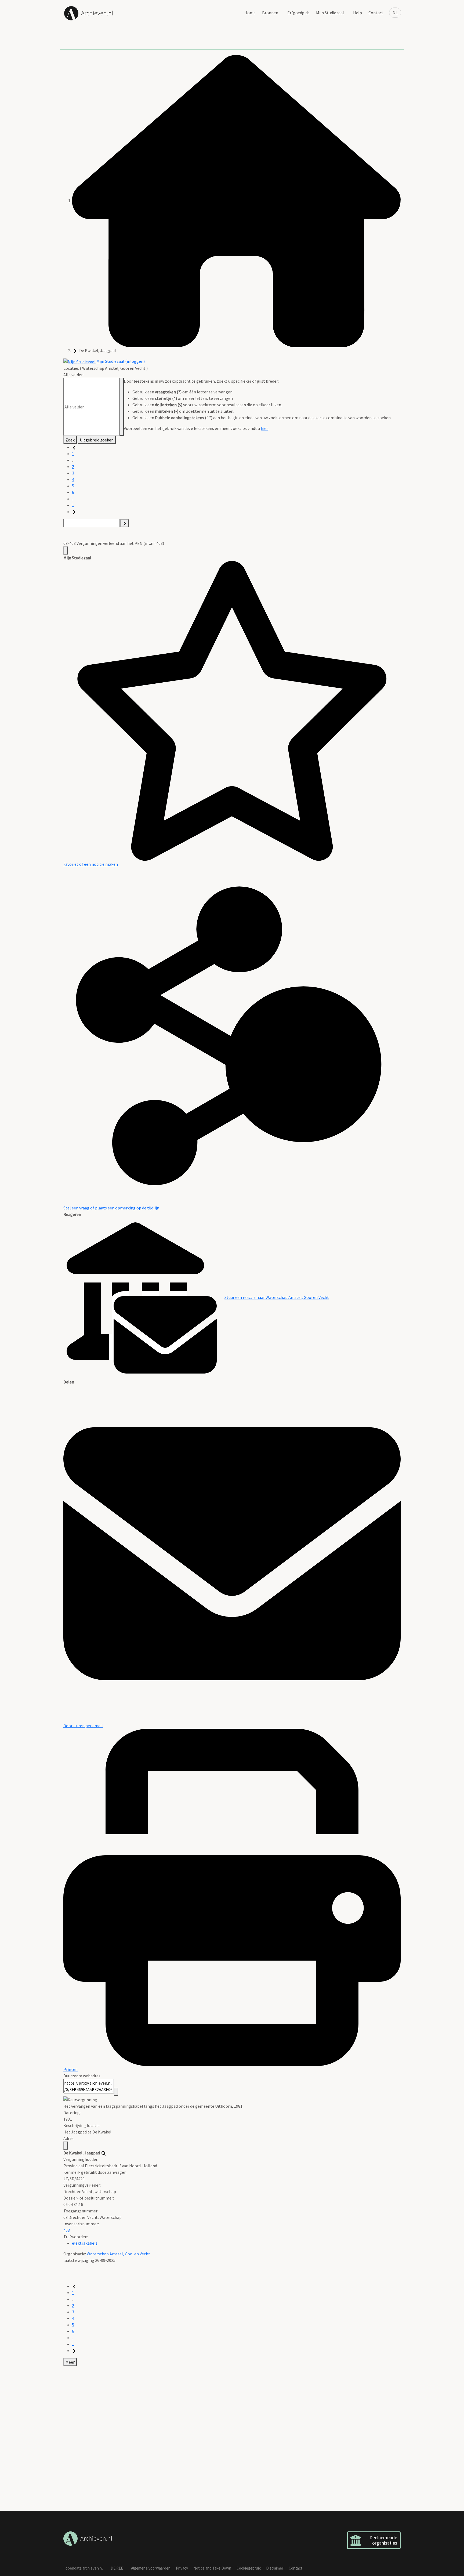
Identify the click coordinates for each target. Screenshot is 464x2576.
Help (358, 13)
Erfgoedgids (298, 13)
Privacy (182, 2568)
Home (250, 13)
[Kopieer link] (116, 2092)
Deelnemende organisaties (383, 2540)
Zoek (70, 440)
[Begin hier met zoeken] (236, 201)
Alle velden (73, 375)
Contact (376, 13)
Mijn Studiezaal (330, 13)
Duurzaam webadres (82, 2076)
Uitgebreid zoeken (97, 440)
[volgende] (74, 512)
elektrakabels (85, 2243)
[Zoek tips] (122, 407)
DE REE (117, 2568)
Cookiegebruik (249, 2568)
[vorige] (74, 447)
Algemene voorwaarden (151, 2568)
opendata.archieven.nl (84, 2568)
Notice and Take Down (212, 2568)
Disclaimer (275, 2568)
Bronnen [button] (270, 13)
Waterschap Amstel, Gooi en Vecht (118, 2254)
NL (395, 13)
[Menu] (66, 550)
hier (264, 428)
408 (67, 2230)
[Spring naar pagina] (125, 523)
